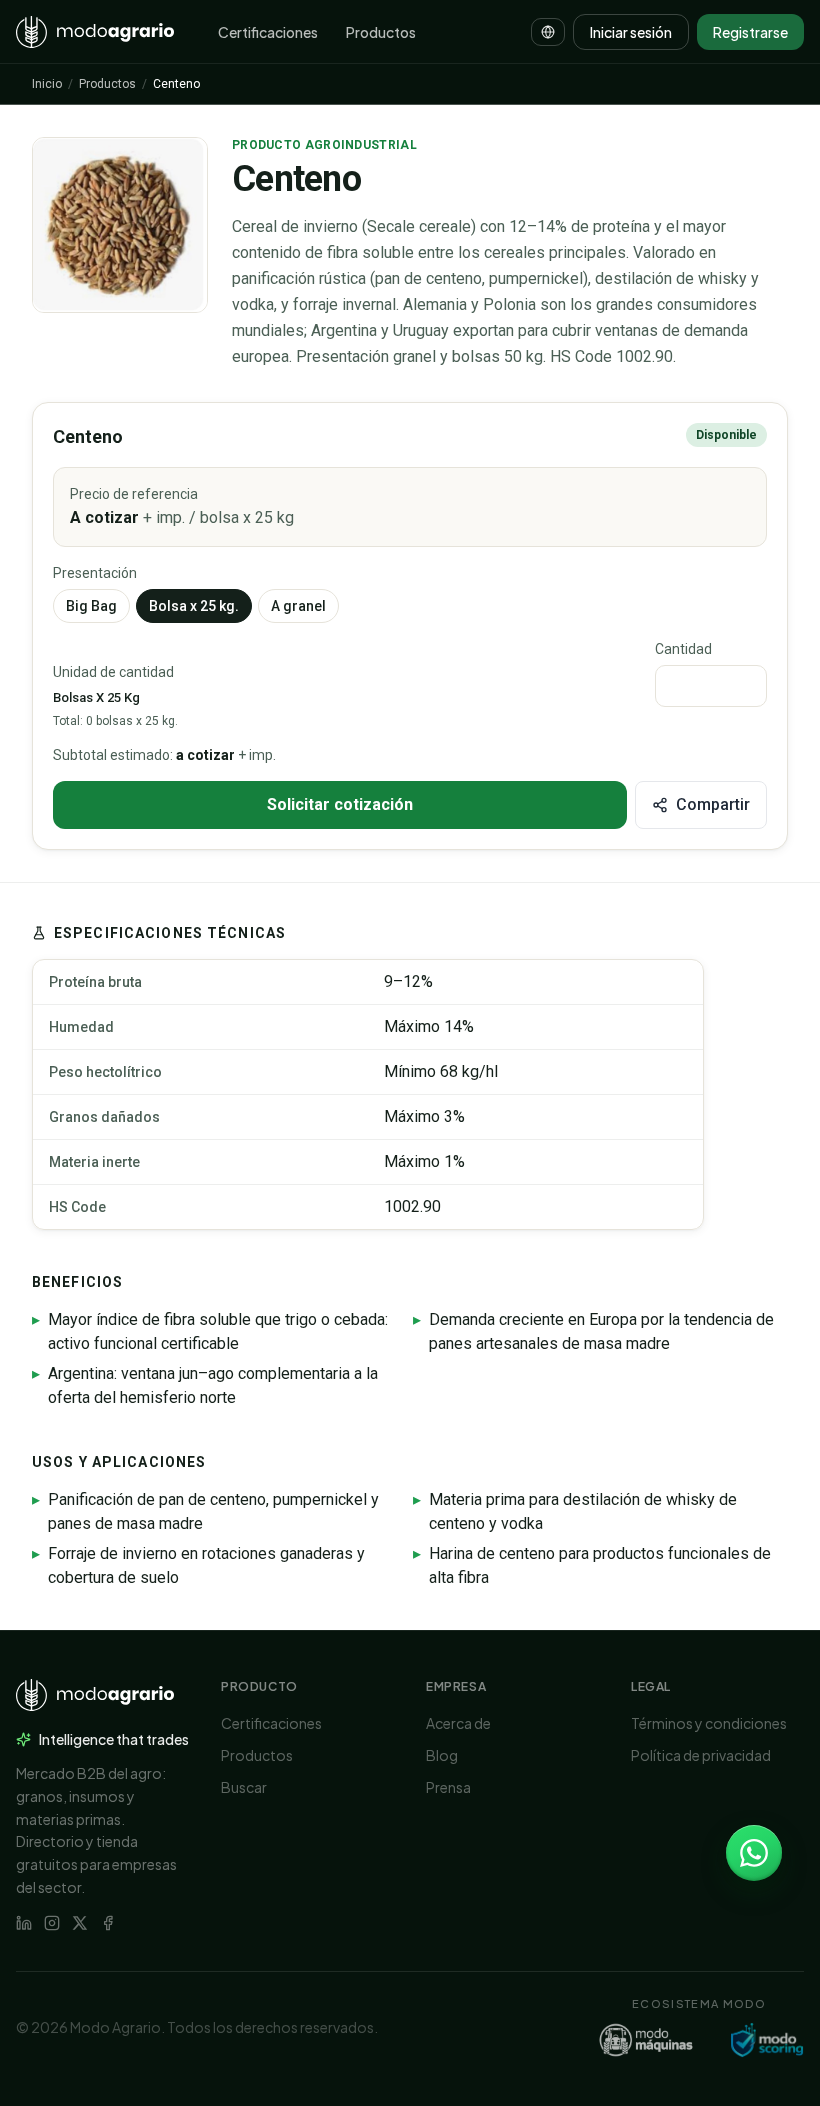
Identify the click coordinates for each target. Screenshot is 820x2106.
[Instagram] (52, 1923)
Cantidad (683, 649)
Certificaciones (268, 32)
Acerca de (458, 1723)
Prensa (448, 1787)
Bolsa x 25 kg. (194, 606)
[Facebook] (108, 1923)
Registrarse (750, 32)
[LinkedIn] (24, 1923)
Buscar (244, 1787)
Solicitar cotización (340, 804)
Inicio (47, 84)
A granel (298, 606)
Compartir (713, 804)
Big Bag (91, 606)
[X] (80, 1923)
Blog (442, 1755)
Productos (381, 32)
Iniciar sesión (631, 32)
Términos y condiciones (709, 1723)
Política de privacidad (701, 1755)
